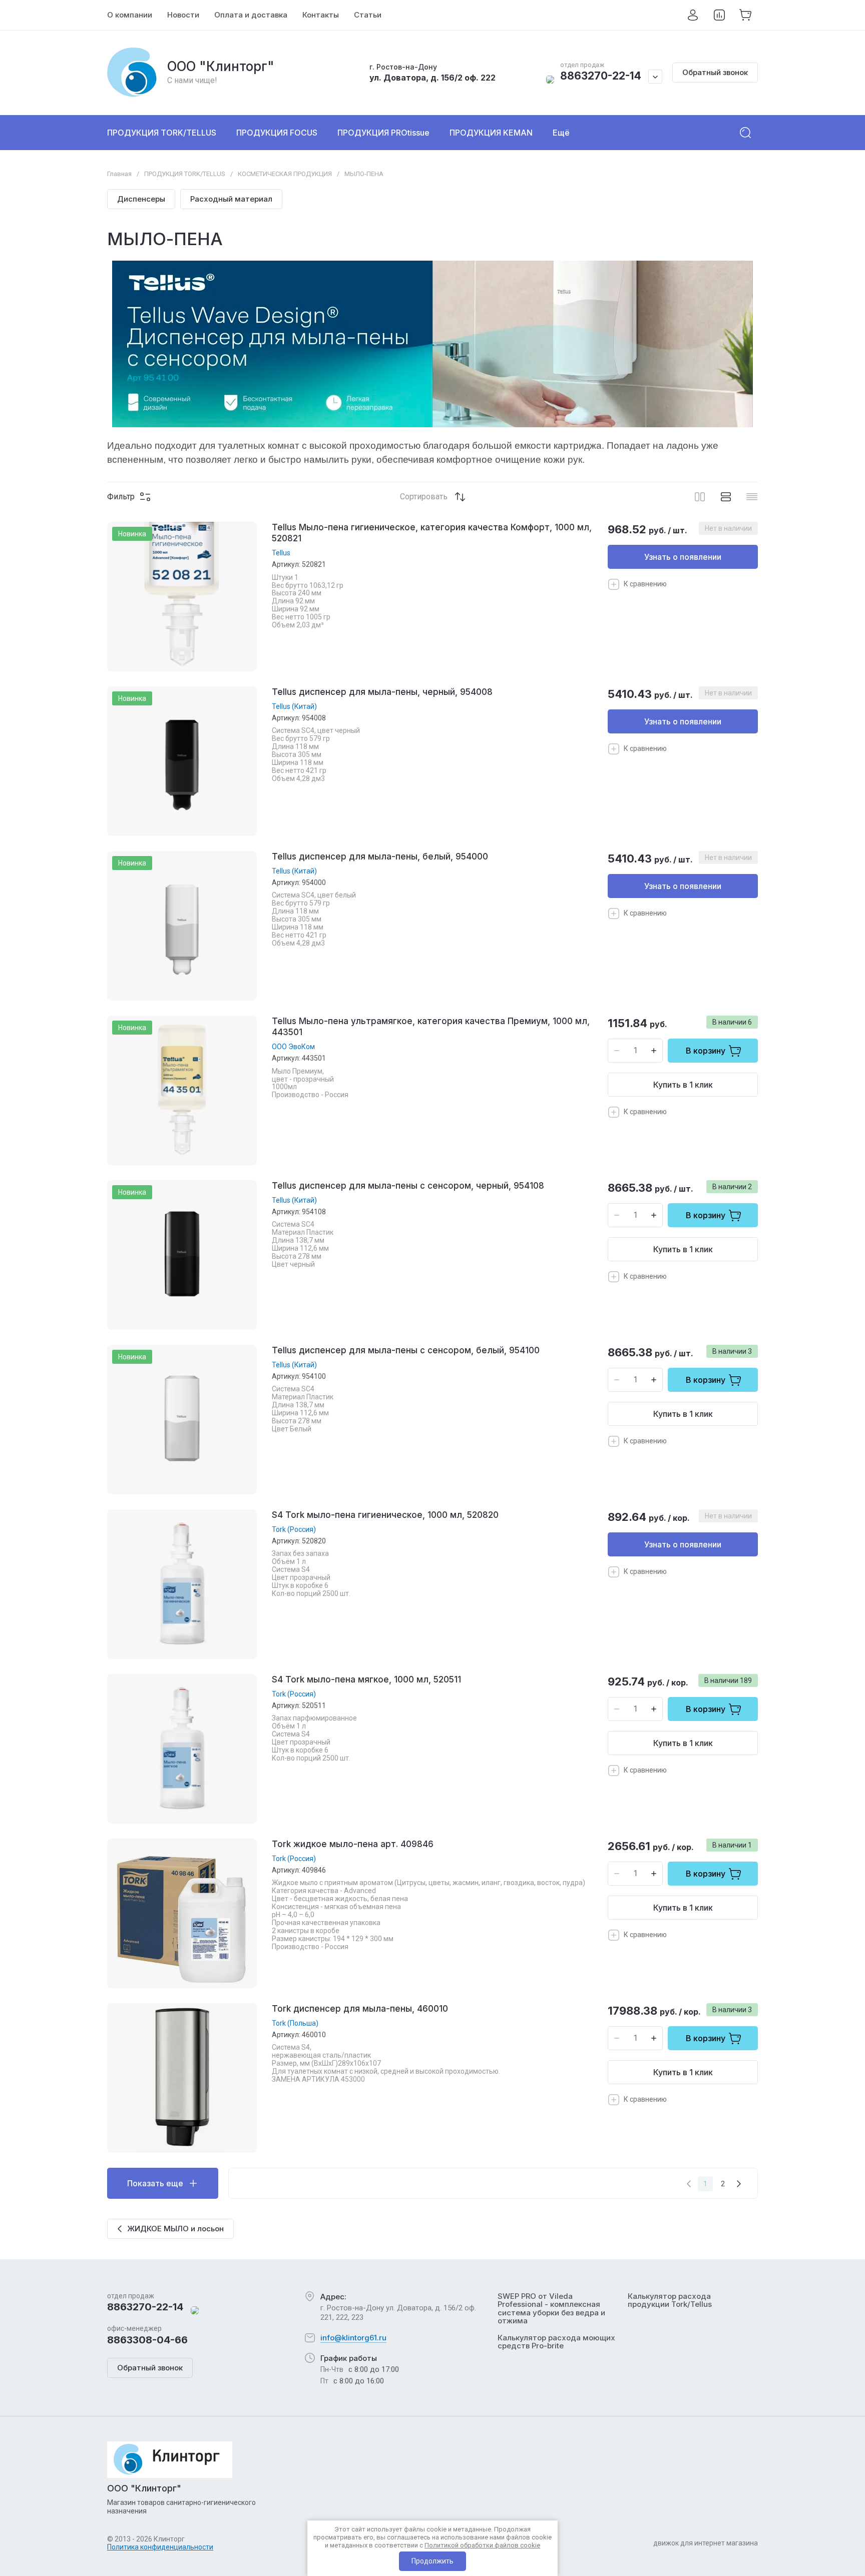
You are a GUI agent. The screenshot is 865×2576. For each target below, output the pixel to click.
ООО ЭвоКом (293, 1047)
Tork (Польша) (295, 2023)
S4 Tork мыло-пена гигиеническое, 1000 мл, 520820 (385, 1515)
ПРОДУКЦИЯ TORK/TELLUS (185, 174)
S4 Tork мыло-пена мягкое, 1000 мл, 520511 (366, 1679)
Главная (119, 174)
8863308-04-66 (147, 2340)
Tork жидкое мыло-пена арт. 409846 (353, 1844)
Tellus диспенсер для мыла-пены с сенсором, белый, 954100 (406, 1350)
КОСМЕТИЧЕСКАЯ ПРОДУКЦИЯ (285, 174)
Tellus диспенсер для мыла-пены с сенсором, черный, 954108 (408, 1186)
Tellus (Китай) (294, 706)
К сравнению (645, 584)
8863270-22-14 (601, 76)
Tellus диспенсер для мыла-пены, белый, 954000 (380, 856)
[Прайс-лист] (752, 497)
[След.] (739, 2184)
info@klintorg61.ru (353, 2338)
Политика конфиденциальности (160, 2547)
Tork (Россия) (294, 1529)
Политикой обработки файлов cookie (482, 2545)
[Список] (726, 497)
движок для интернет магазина (706, 2543)
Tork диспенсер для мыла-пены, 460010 (360, 2009)
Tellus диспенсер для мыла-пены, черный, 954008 (382, 692)
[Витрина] (700, 497)
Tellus (281, 553)
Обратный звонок (715, 72)
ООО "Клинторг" (221, 66)
